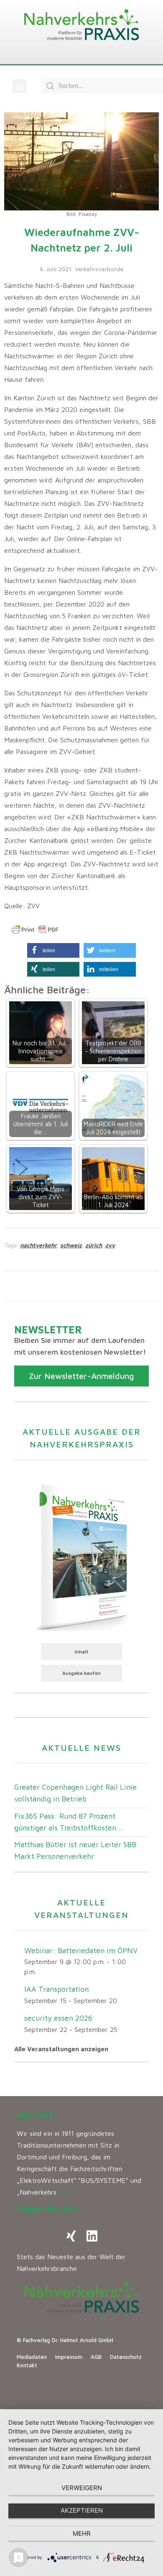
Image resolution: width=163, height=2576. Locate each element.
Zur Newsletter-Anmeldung (81, 1376)
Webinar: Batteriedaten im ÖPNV (81, 1950)
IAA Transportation (56, 1989)
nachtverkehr (38, 1245)
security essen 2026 (58, 2018)
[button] (19, 86)
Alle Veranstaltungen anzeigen (61, 2049)
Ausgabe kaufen (81, 1673)
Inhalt (82, 1652)
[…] (64, 2192)
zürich (94, 1245)
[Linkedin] (92, 2236)
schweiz (71, 1245)
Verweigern (82, 2488)
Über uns (35, 2115)
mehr (82, 2533)
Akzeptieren (82, 2510)
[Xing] (71, 2236)
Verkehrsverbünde (99, 269)
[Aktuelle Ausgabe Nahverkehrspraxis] (81, 1556)
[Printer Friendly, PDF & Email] (35, 930)
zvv (110, 1245)
